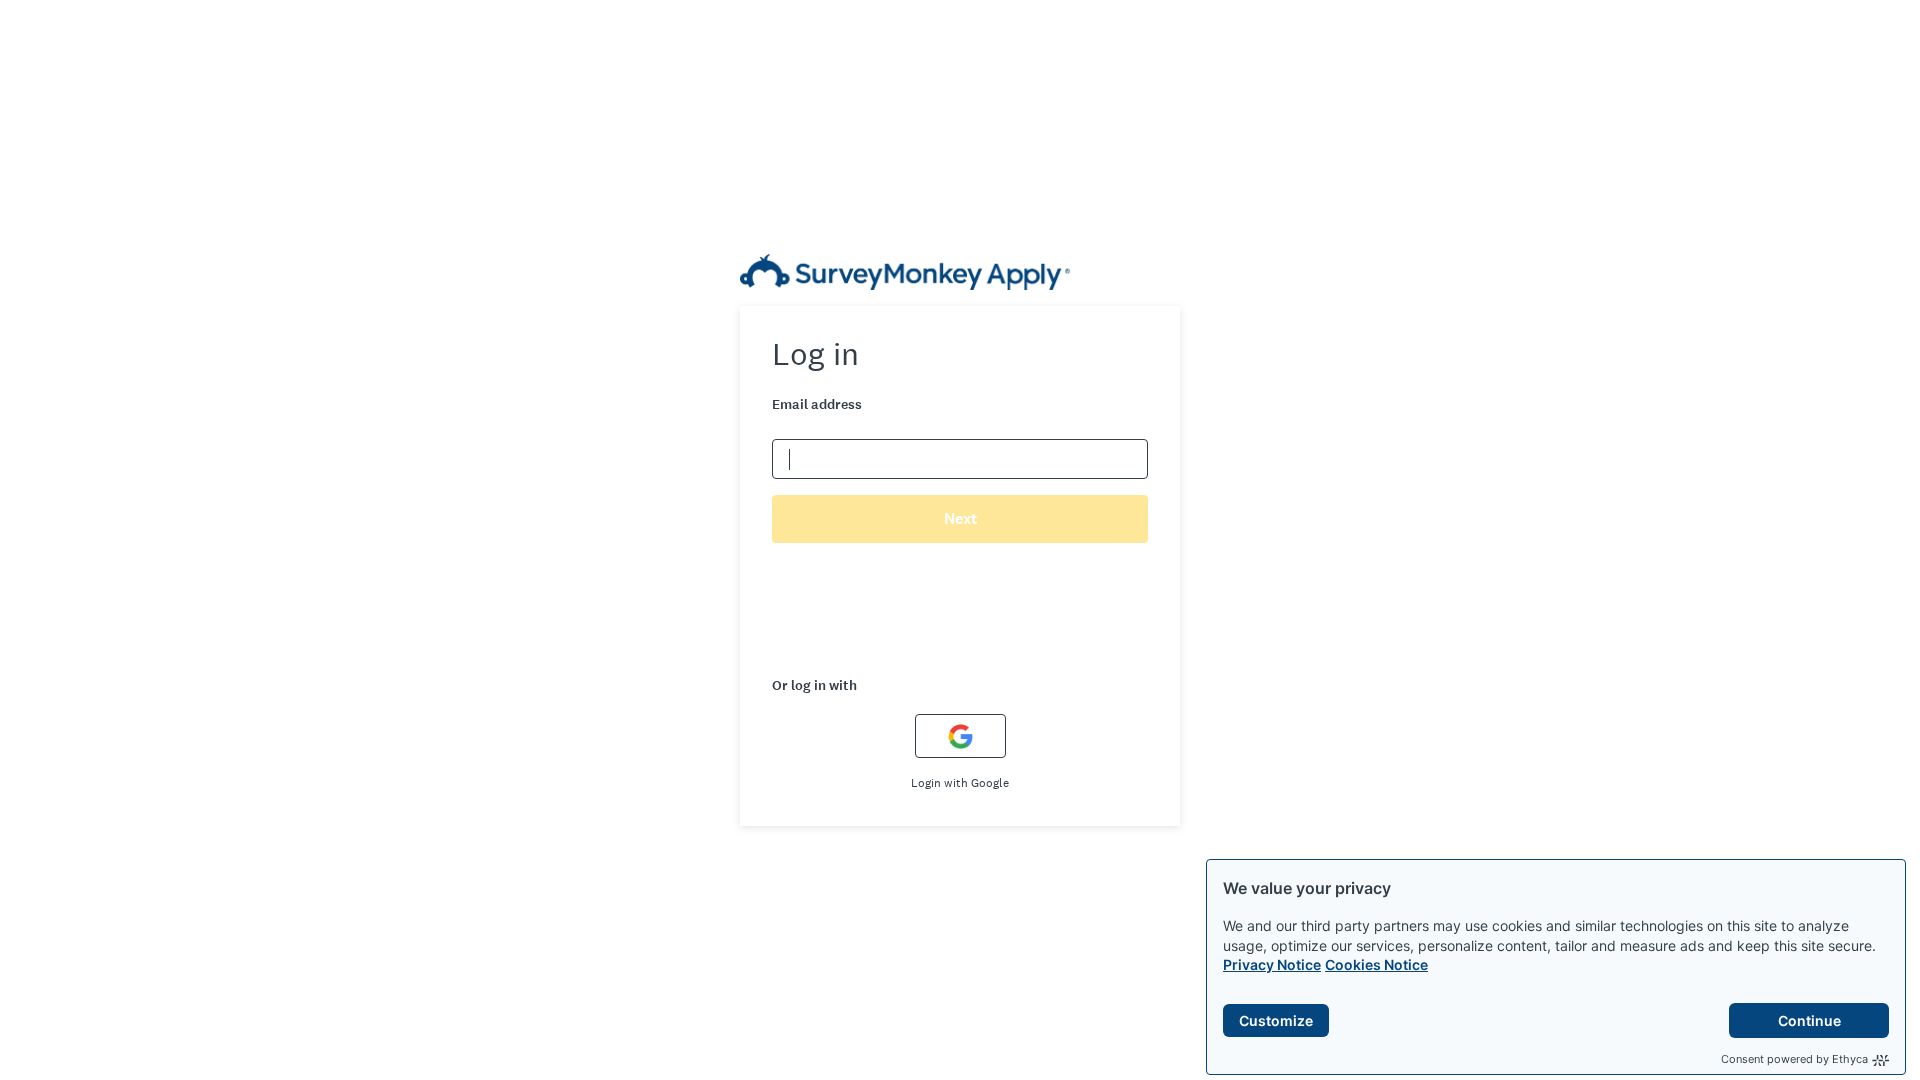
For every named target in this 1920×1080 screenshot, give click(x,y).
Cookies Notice (1376, 964)
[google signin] (960, 735)
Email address (817, 404)
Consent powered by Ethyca (1794, 1059)
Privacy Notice (1272, 964)
